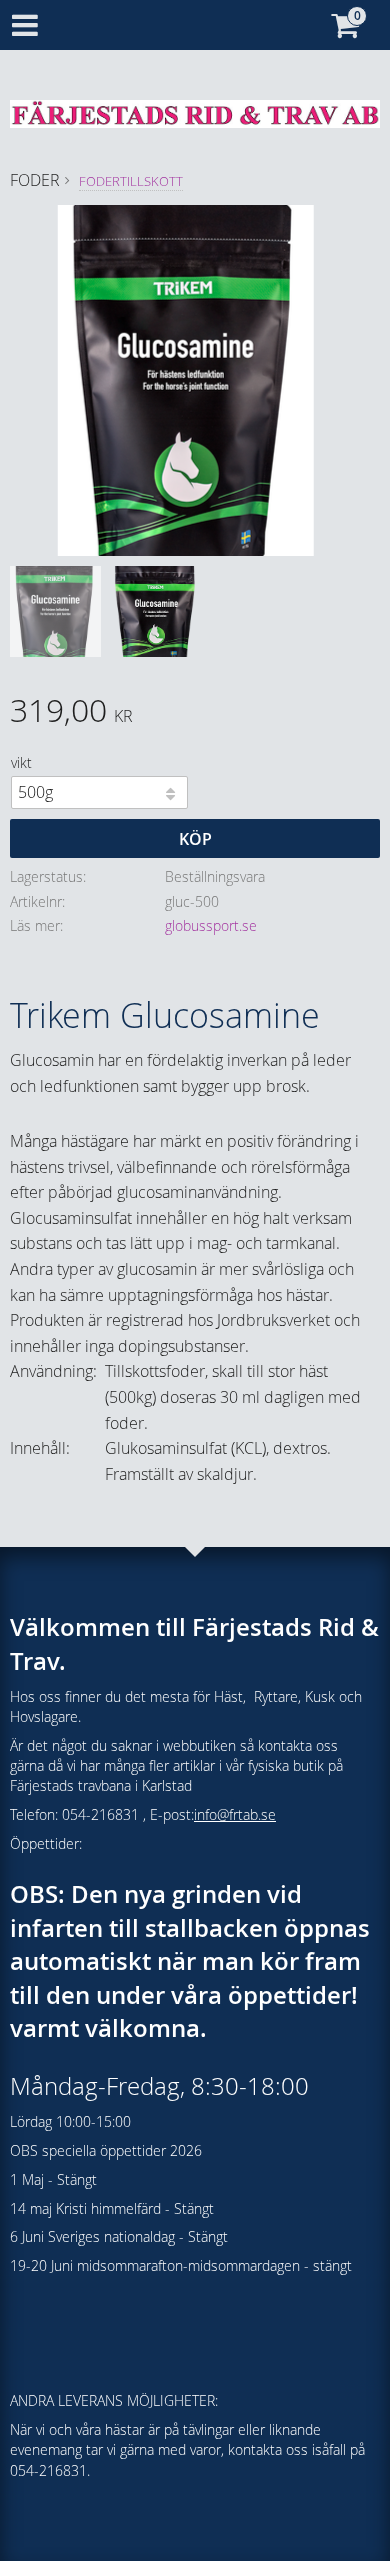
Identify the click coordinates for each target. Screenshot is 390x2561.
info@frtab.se (235, 1814)
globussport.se (211, 925)
